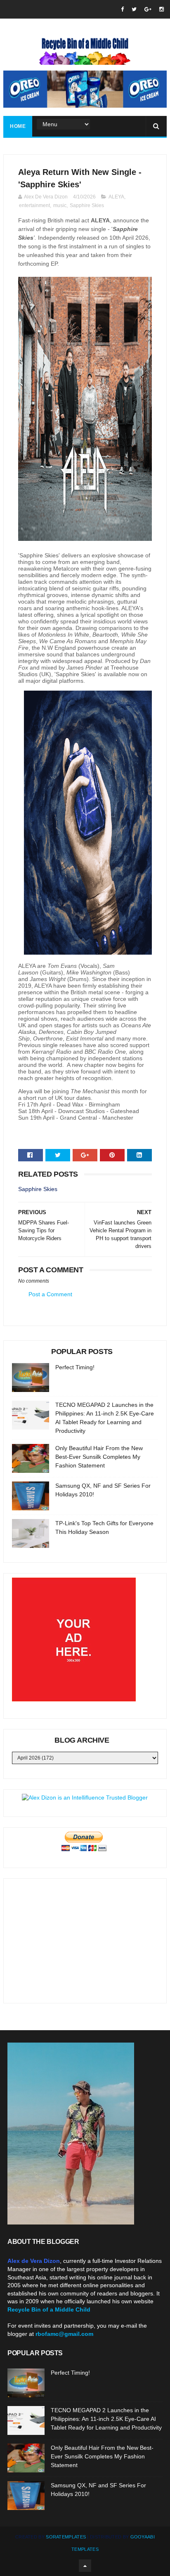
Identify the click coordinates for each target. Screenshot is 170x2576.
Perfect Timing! (75, 1367)
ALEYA (116, 197)
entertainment (34, 205)
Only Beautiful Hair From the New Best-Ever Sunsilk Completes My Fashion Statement (99, 1457)
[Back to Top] (85, 2566)
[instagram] (162, 9)
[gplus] (148, 9)
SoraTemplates (66, 2537)
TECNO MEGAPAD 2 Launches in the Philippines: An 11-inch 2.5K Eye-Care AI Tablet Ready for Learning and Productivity (106, 2419)
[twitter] (134, 9)
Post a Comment (50, 1294)
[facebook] (122, 9)
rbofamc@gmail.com (64, 2334)
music (60, 205)
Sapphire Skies (87, 205)
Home (18, 126)
